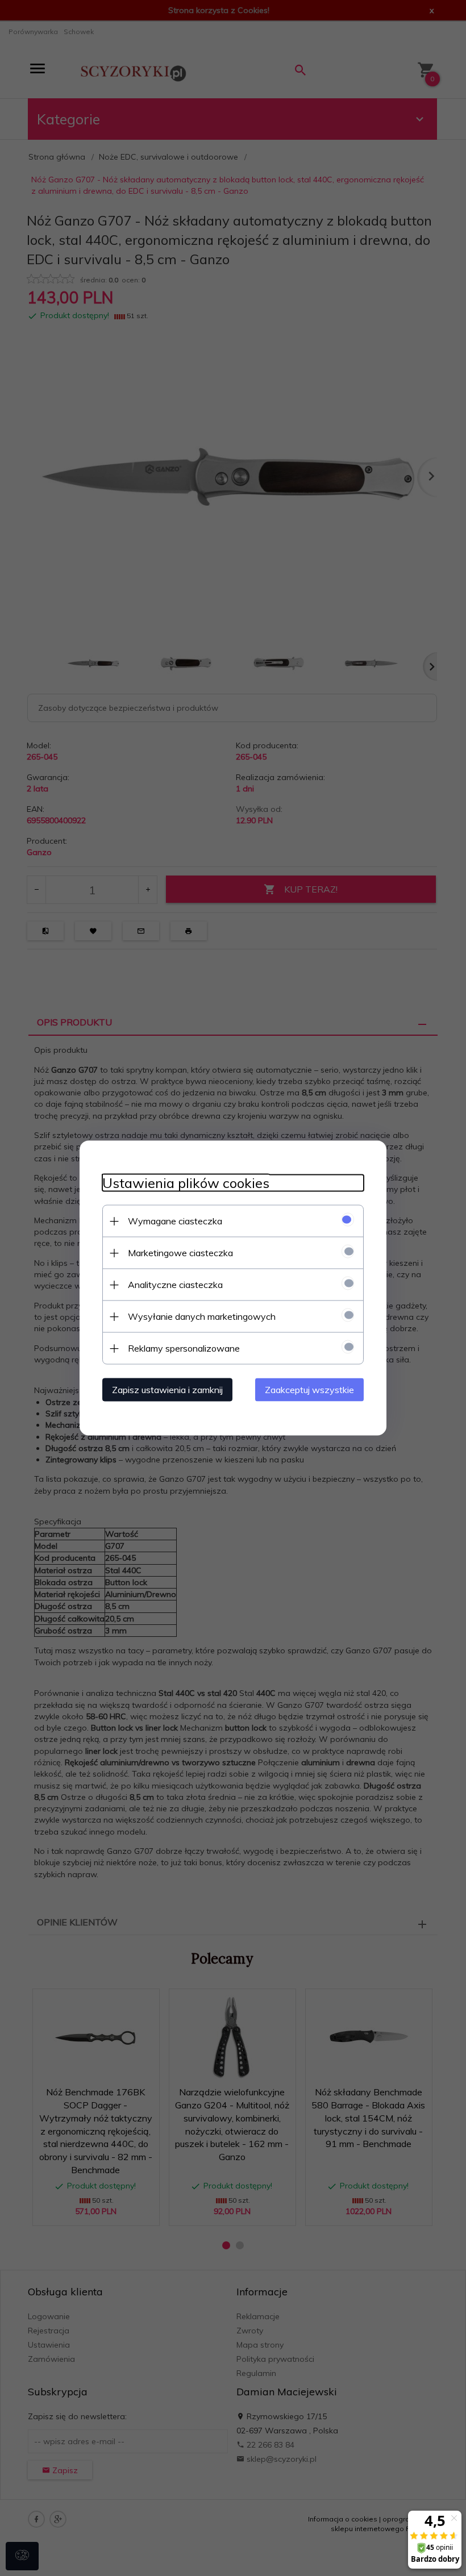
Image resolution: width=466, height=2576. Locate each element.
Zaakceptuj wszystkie (309, 1390)
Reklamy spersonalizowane (184, 1348)
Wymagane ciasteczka (175, 1221)
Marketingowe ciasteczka (180, 1253)
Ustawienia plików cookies (186, 1183)
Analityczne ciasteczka (175, 1285)
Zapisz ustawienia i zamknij (167, 1390)
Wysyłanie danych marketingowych (202, 1316)
